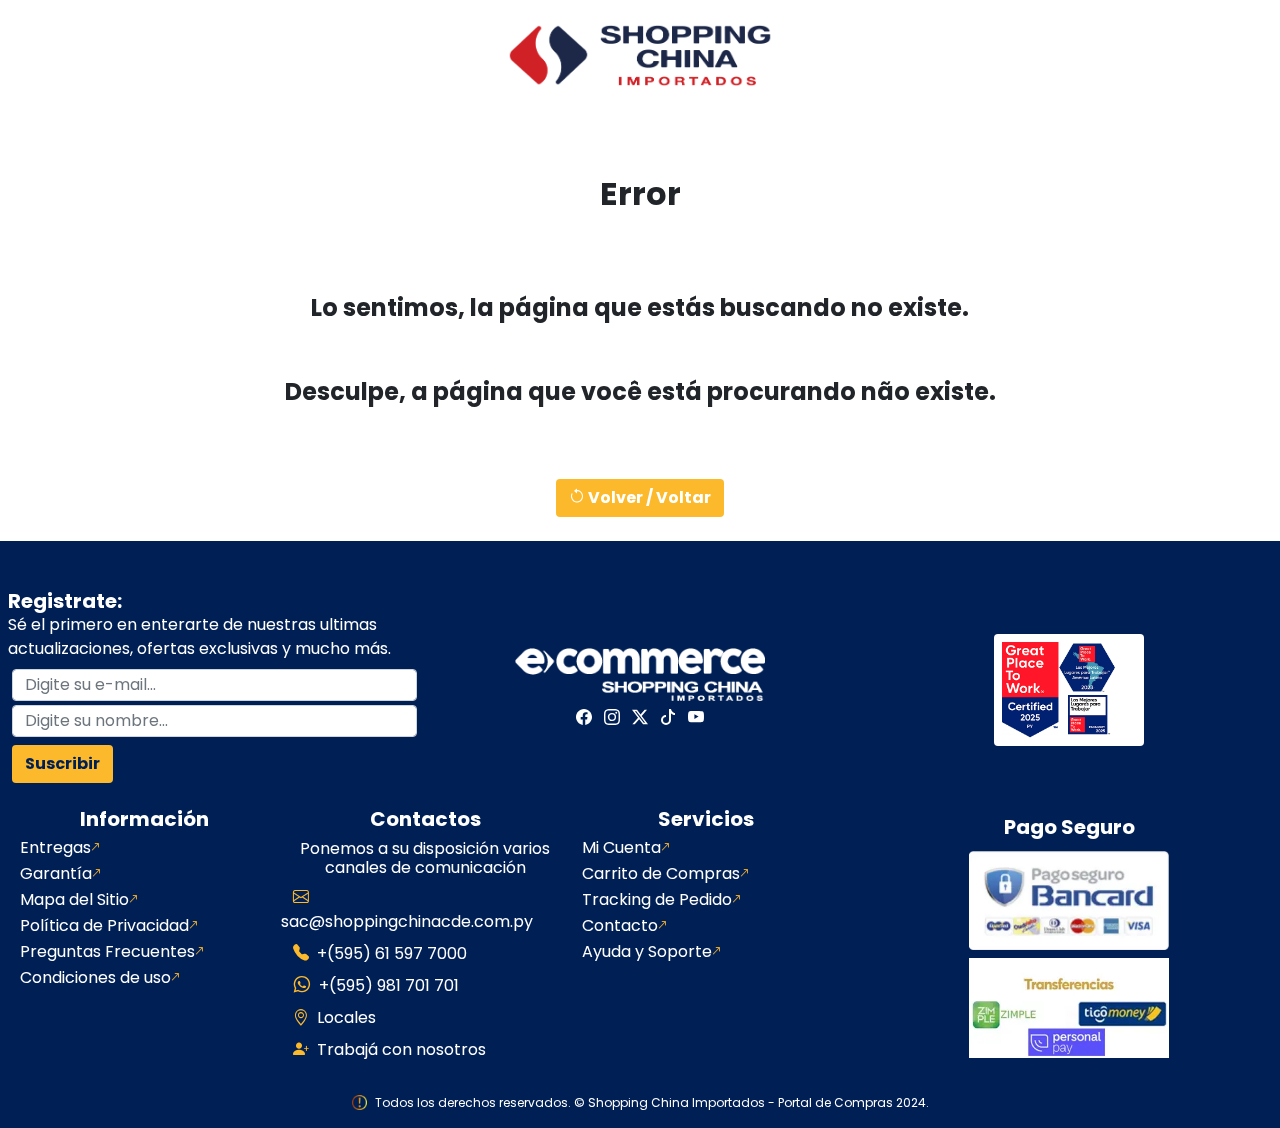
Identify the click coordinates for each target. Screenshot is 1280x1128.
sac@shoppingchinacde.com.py (407, 921)
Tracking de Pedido (657, 900)
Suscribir (62, 763)
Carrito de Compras (661, 874)
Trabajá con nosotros (401, 1049)
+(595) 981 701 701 (389, 985)
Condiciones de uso (95, 978)
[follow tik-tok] (668, 717)
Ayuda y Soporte (647, 952)
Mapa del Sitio (74, 900)
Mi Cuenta (621, 848)
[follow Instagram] (612, 717)
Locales (346, 1017)
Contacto (620, 926)
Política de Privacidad (104, 926)
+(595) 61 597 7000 (392, 953)
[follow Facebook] (584, 717)
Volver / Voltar (648, 497)
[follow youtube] (696, 717)
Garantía (56, 874)
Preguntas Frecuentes (107, 952)
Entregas (55, 848)
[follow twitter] (640, 717)
